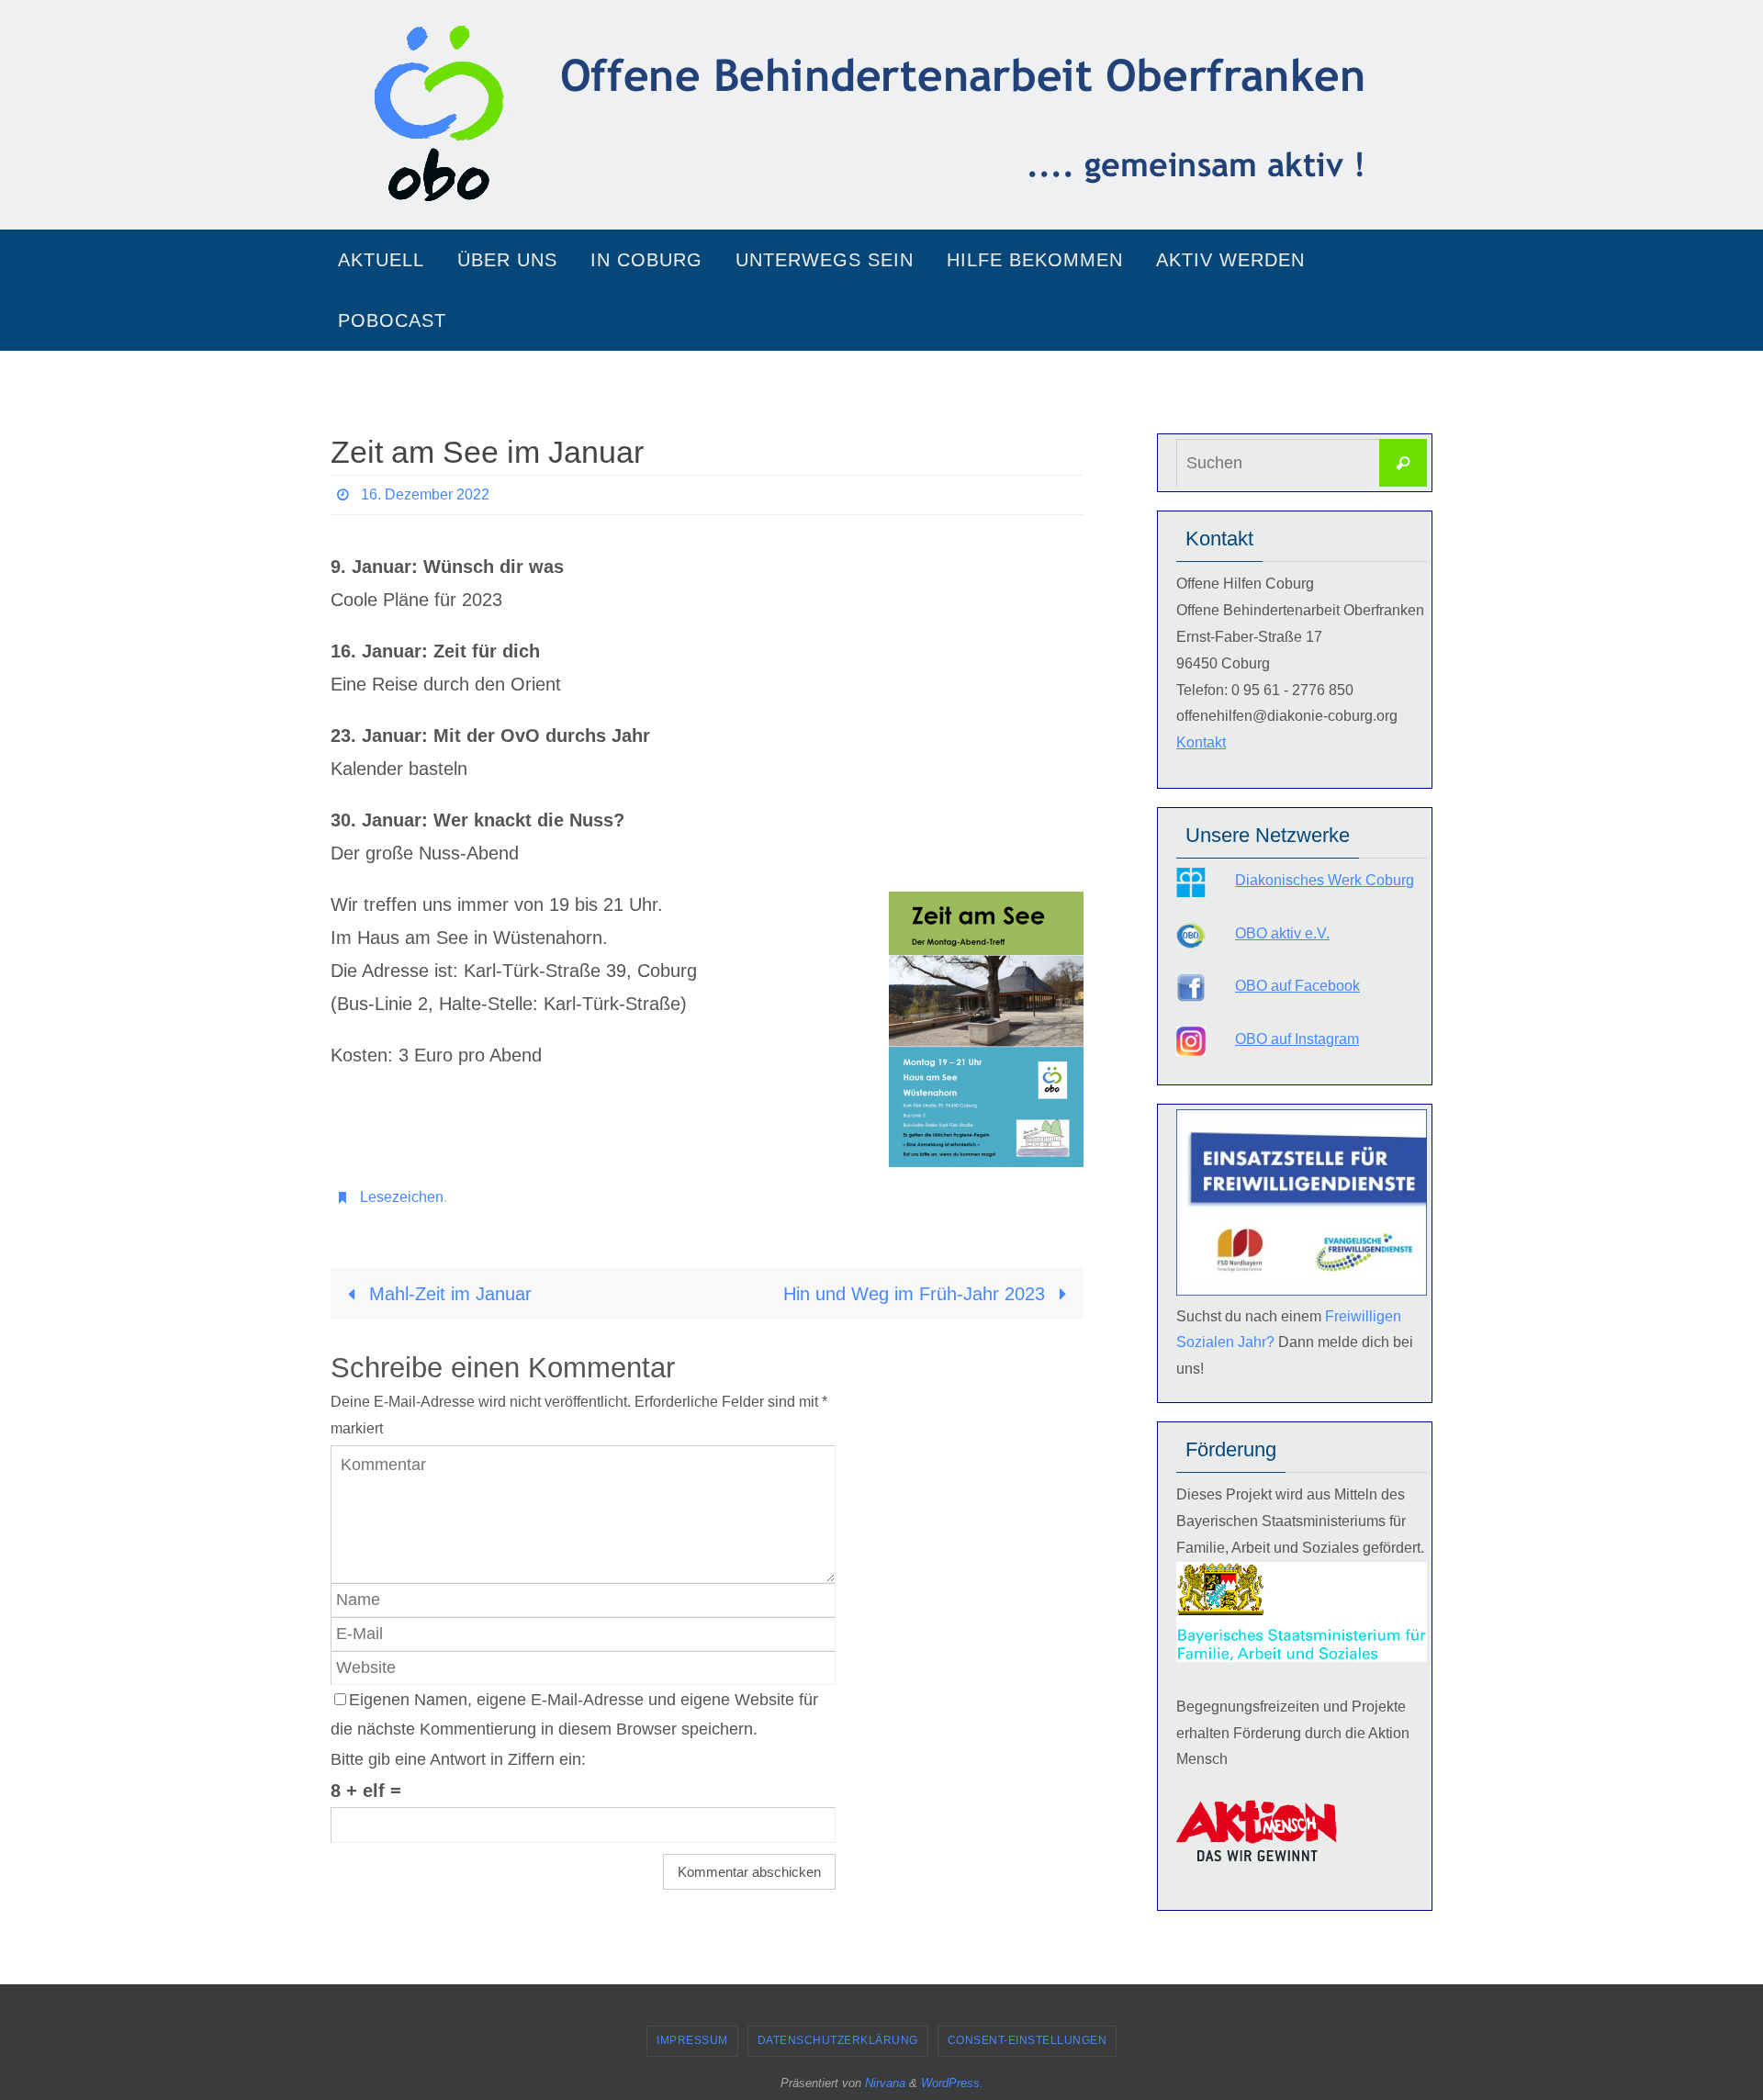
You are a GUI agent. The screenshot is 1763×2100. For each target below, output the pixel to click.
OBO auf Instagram (1297, 1039)
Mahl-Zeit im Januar (448, 1294)
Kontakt (1201, 742)
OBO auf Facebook (1297, 986)
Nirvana (885, 2083)
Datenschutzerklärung (838, 2040)
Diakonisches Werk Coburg (1325, 880)
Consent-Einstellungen (1027, 2040)
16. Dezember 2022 (425, 494)
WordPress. (952, 2083)
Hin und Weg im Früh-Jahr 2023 (917, 1294)
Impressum (692, 2040)
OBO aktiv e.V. (1282, 933)
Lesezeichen (402, 1197)
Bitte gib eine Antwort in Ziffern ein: (458, 1759)
